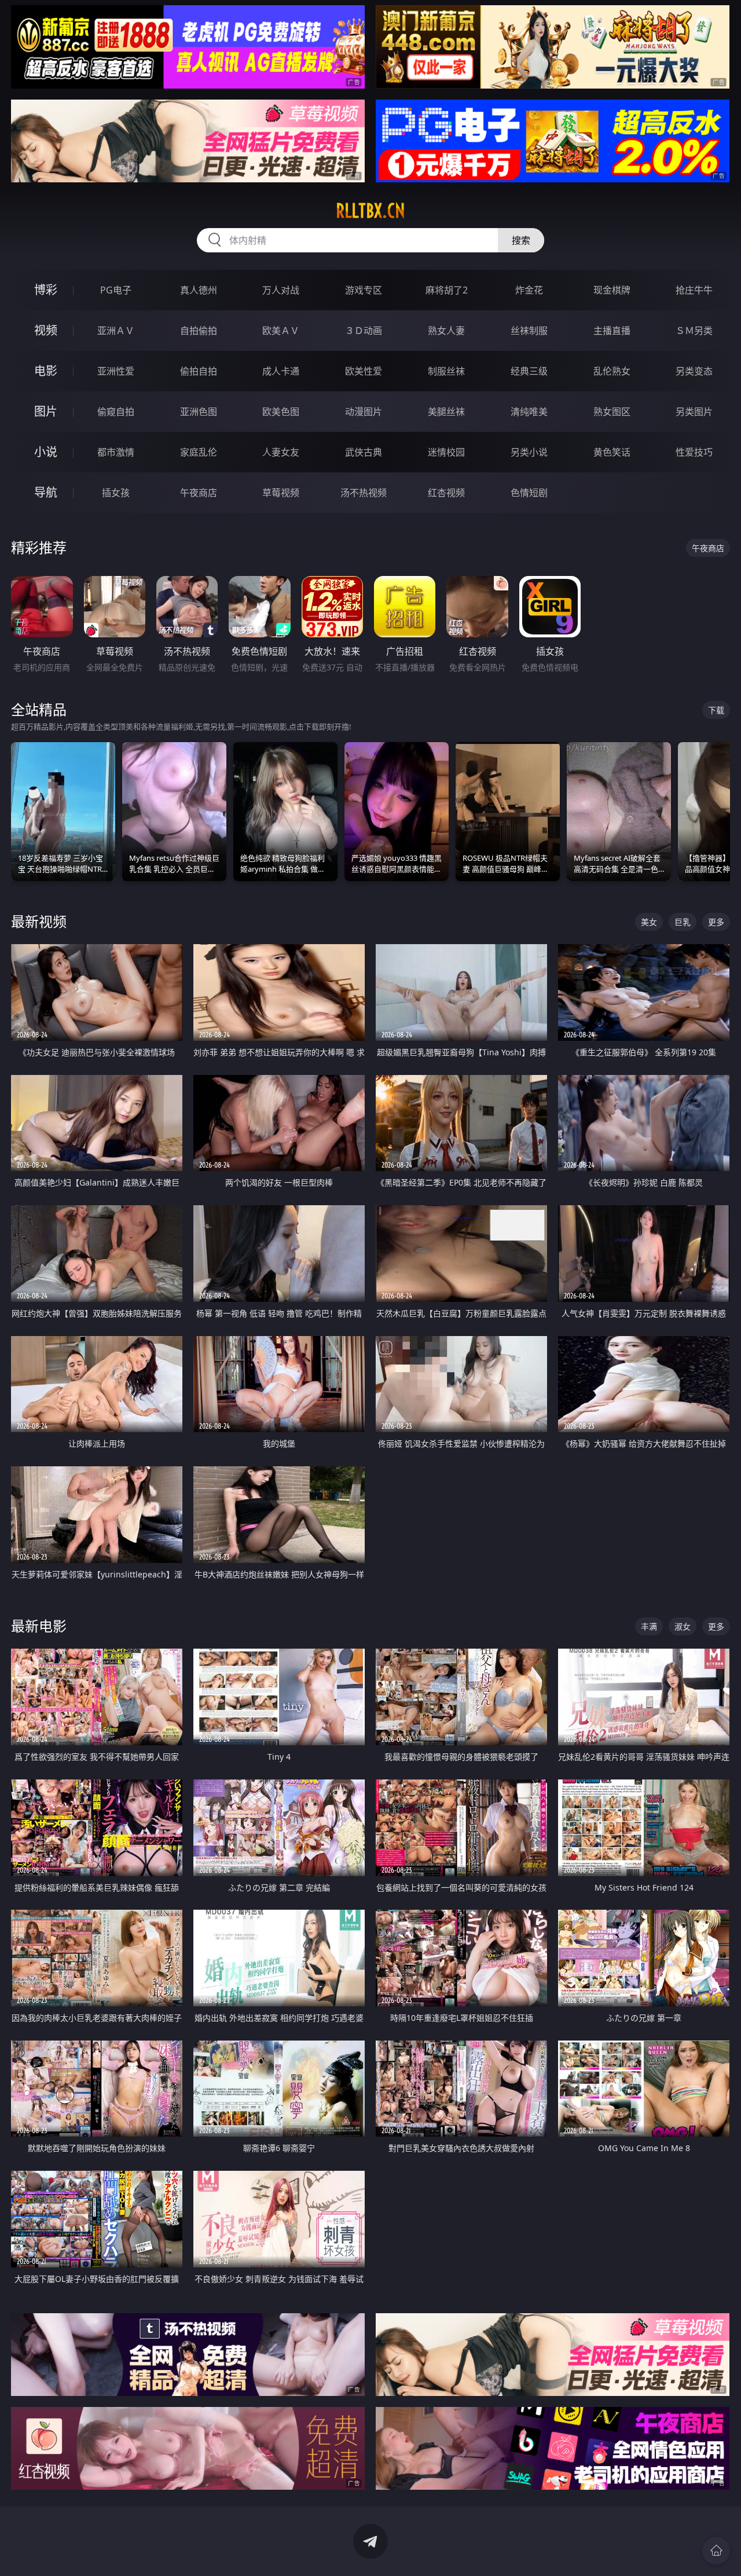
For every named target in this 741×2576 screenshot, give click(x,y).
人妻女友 (281, 452)
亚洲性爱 (116, 371)
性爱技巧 (694, 452)
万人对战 (281, 290)
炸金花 (529, 290)
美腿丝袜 (446, 412)
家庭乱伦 (199, 452)
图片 (46, 411)
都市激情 (116, 452)
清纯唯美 (529, 412)
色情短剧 (529, 493)
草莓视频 (281, 493)
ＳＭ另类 (694, 331)
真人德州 (199, 290)
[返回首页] (716, 2551)
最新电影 (39, 1626)
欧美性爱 (364, 371)
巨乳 (683, 922)
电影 (46, 371)
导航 (46, 492)
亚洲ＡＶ (116, 331)
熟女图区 (612, 412)
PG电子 (116, 290)
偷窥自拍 (116, 412)
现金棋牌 (612, 290)
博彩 (46, 290)
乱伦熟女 (612, 371)
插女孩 (116, 493)
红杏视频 (446, 493)
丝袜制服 (529, 331)
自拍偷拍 (199, 331)
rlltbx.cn (370, 211)
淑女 (683, 1626)
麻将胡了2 (447, 290)
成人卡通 (281, 371)
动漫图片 (364, 412)
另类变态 (694, 371)
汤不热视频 (364, 493)
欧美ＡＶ (281, 331)
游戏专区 (364, 290)
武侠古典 (364, 452)
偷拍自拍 (199, 371)
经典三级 (529, 371)
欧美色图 (281, 412)
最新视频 (39, 921)
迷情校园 (446, 452)
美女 (649, 922)
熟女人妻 (446, 331)
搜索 (521, 240)
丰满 (649, 1626)
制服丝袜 (446, 371)
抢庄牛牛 (694, 290)
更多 (716, 922)
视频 (46, 330)
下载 (716, 710)
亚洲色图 (199, 412)
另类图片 (694, 412)
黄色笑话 (612, 452)
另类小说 (529, 452)
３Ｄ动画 (364, 331)
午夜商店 (199, 493)
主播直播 (612, 331)
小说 (46, 452)
